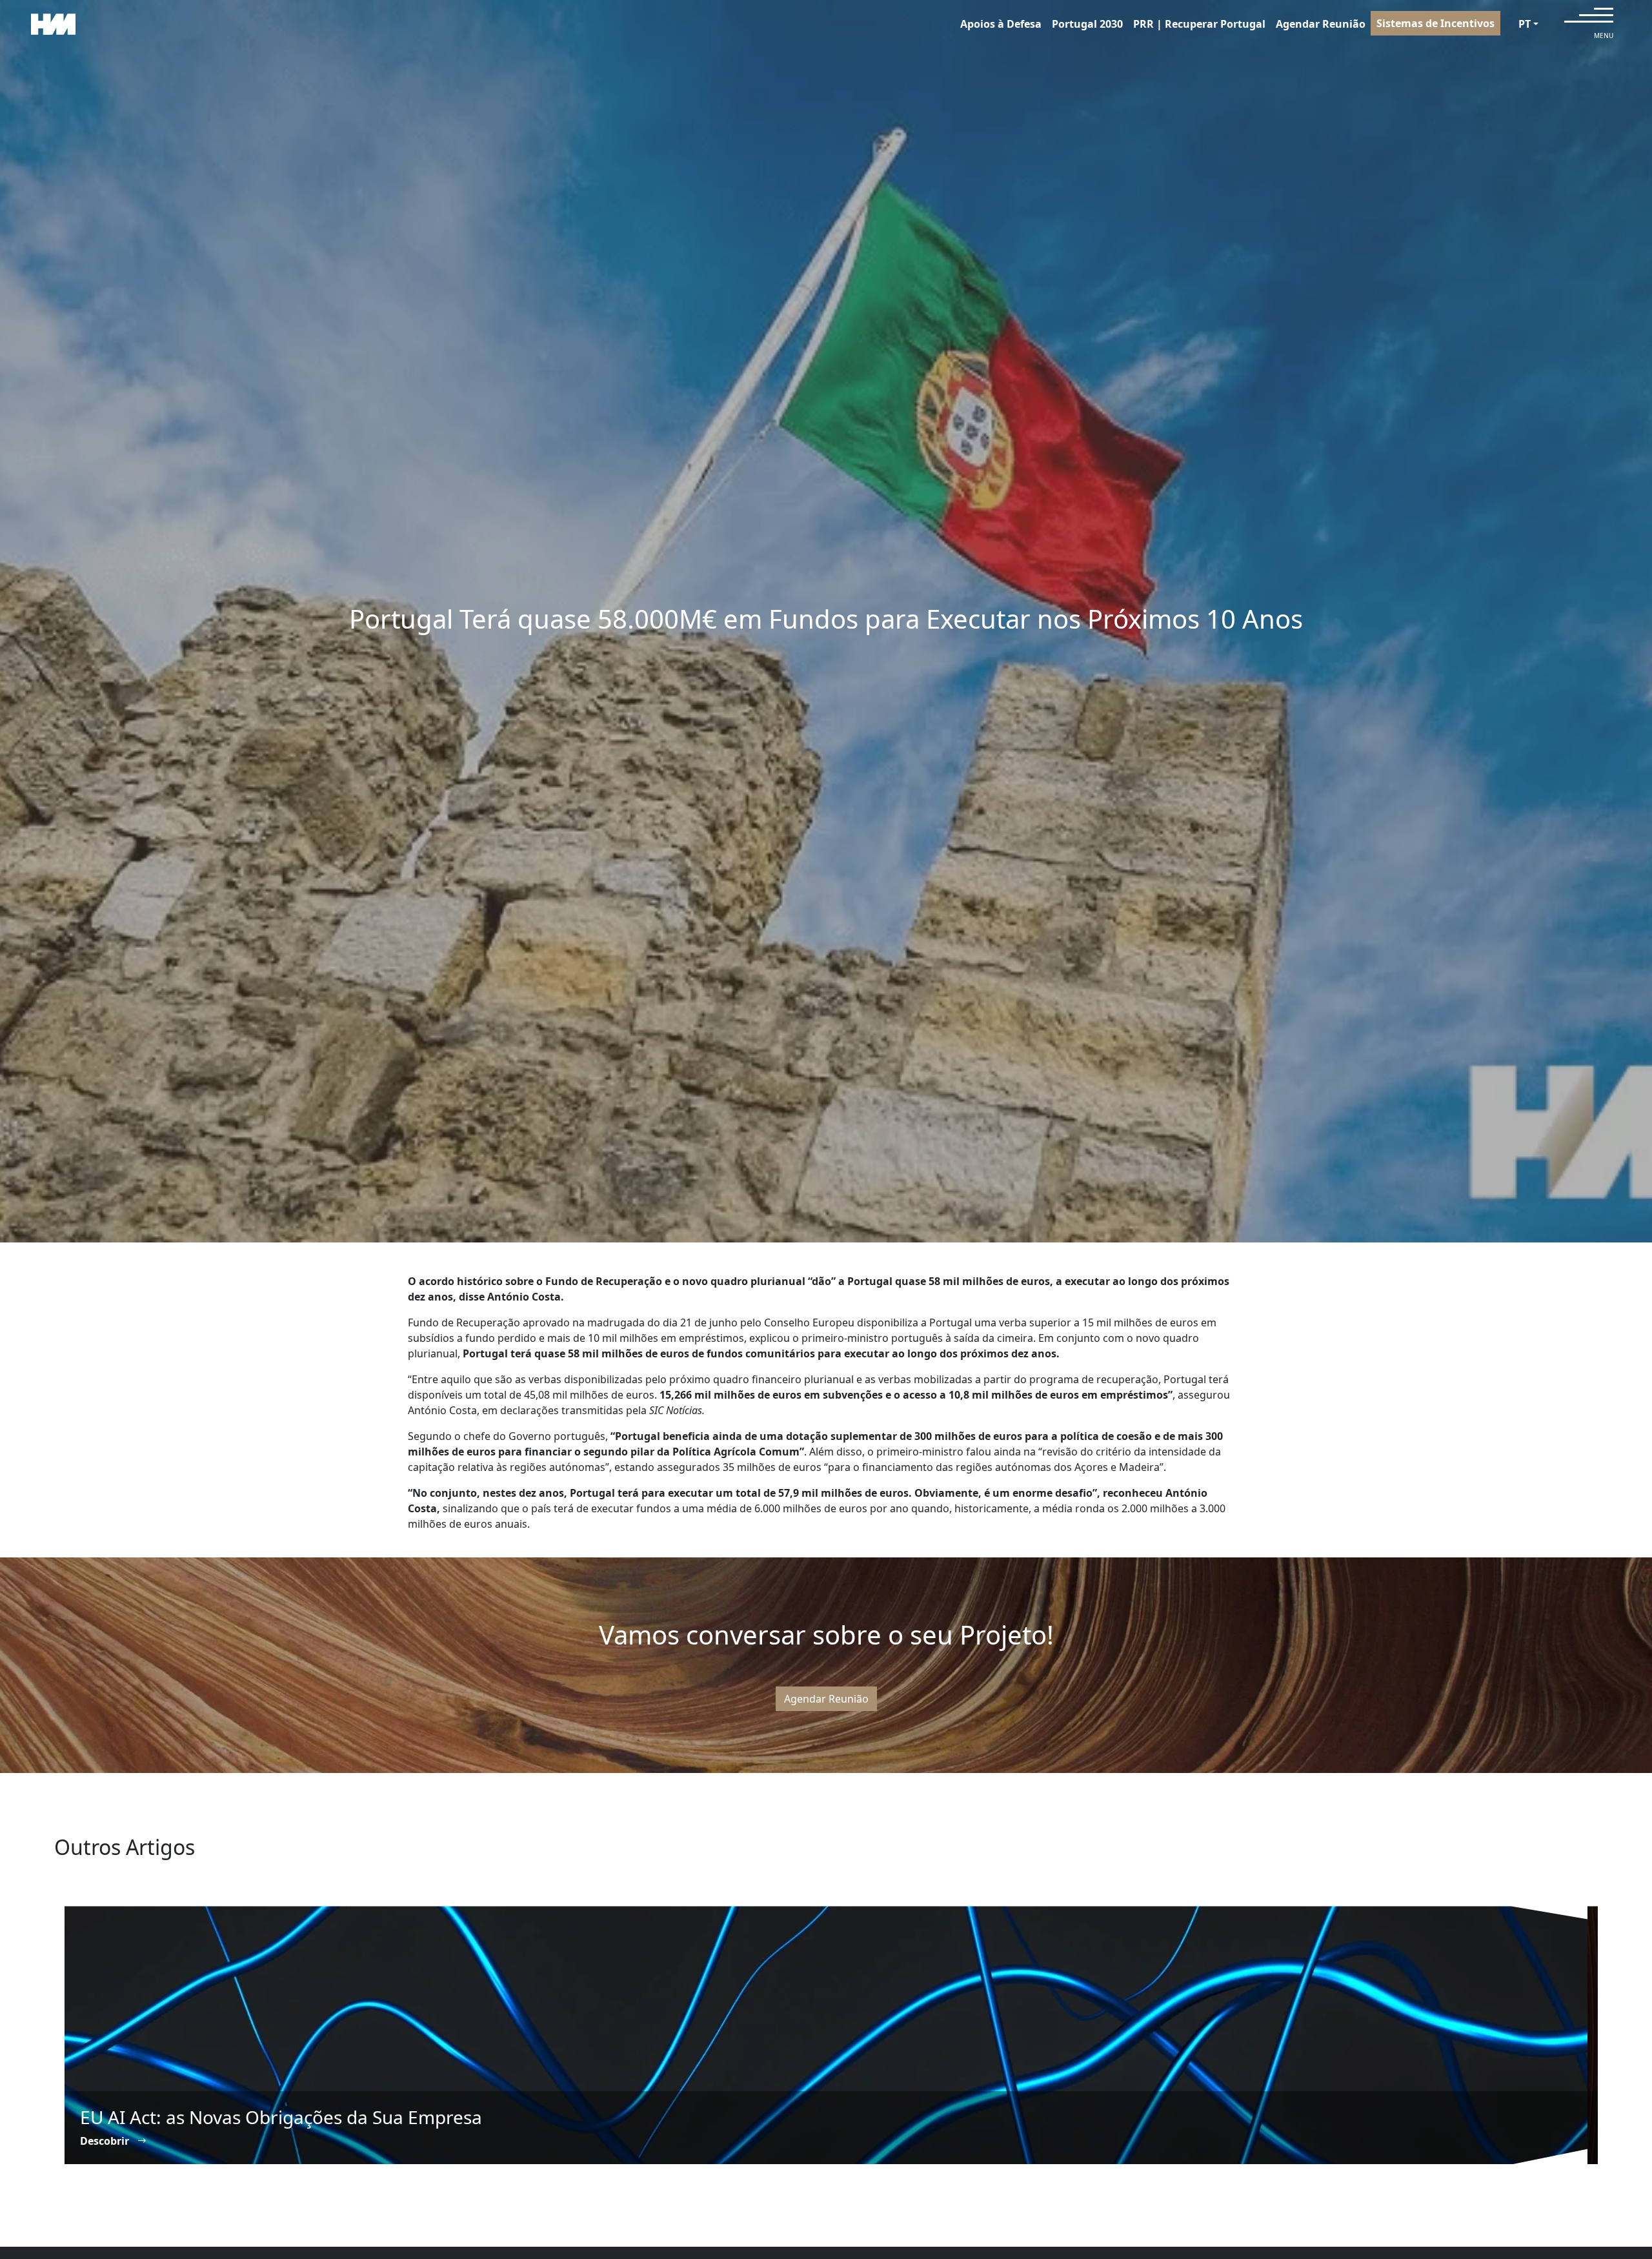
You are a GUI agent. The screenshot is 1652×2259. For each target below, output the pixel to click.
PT (1525, 24)
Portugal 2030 (1087, 24)
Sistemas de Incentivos (1435, 23)
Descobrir (106, 2141)
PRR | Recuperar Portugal (1199, 24)
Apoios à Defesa (1001, 24)
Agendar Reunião (1321, 24)
